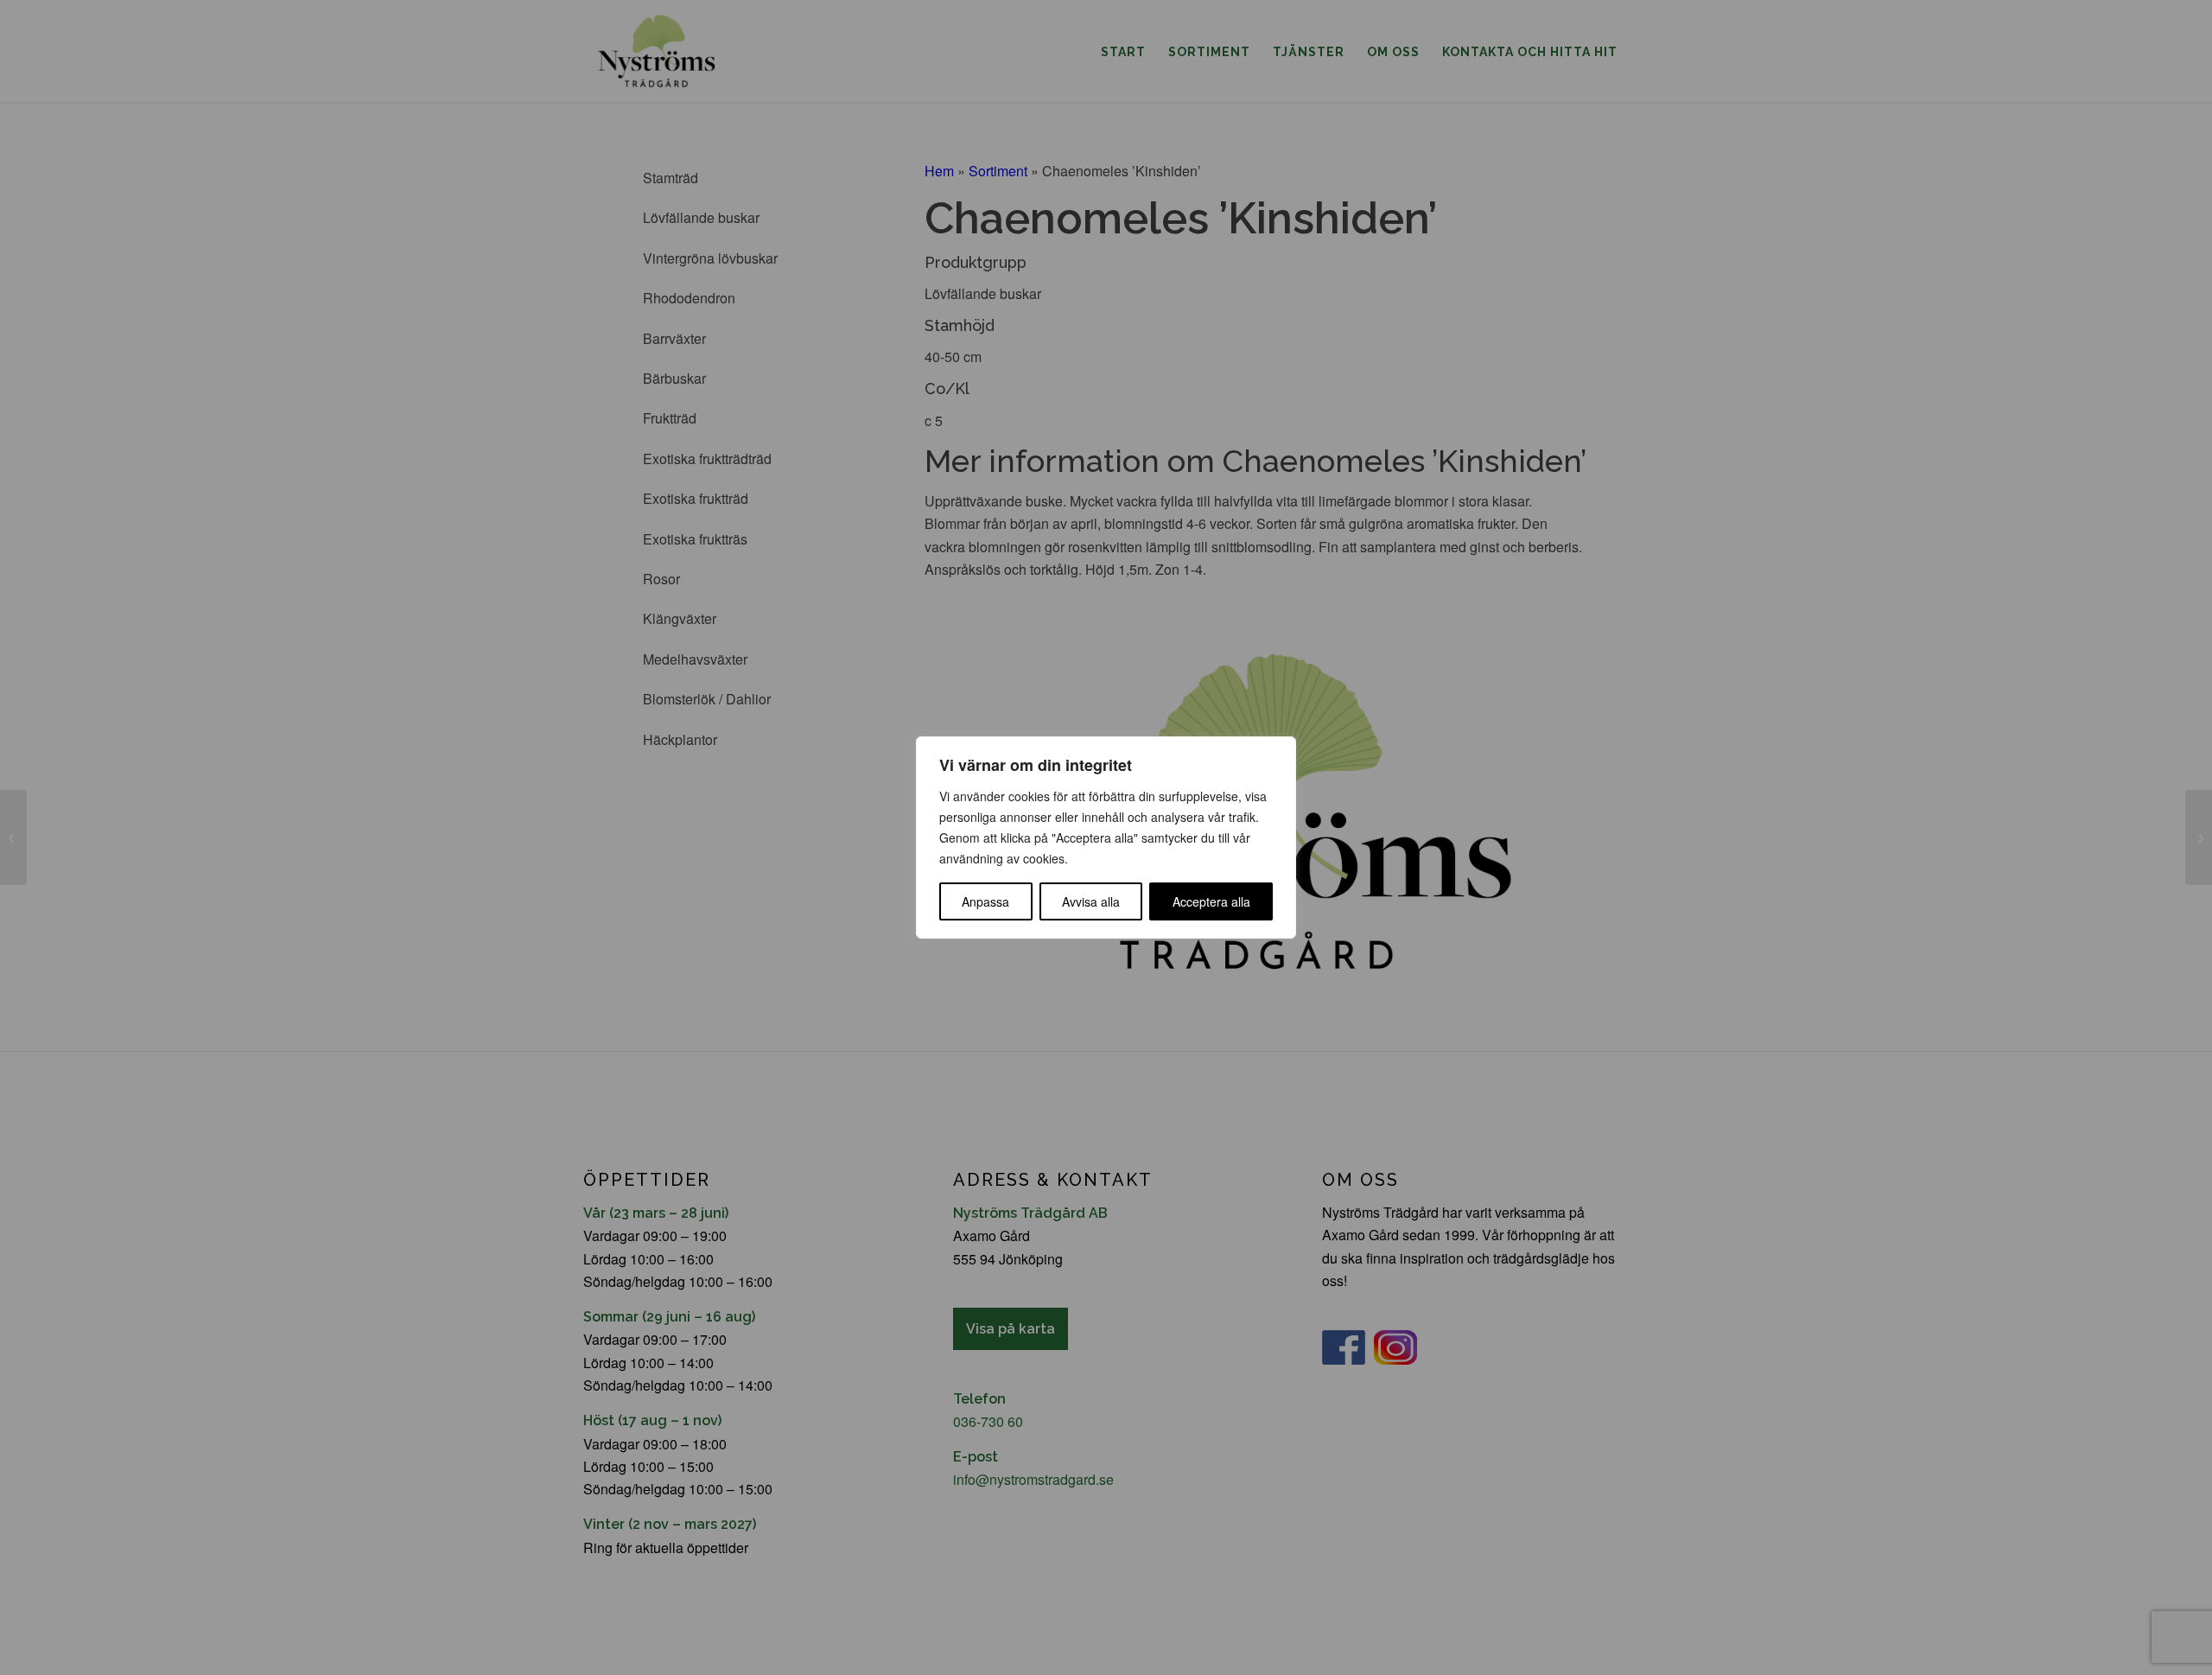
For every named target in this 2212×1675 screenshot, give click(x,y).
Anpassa (985, 901)
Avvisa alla (1091, 901)
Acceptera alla (1211, 901)
